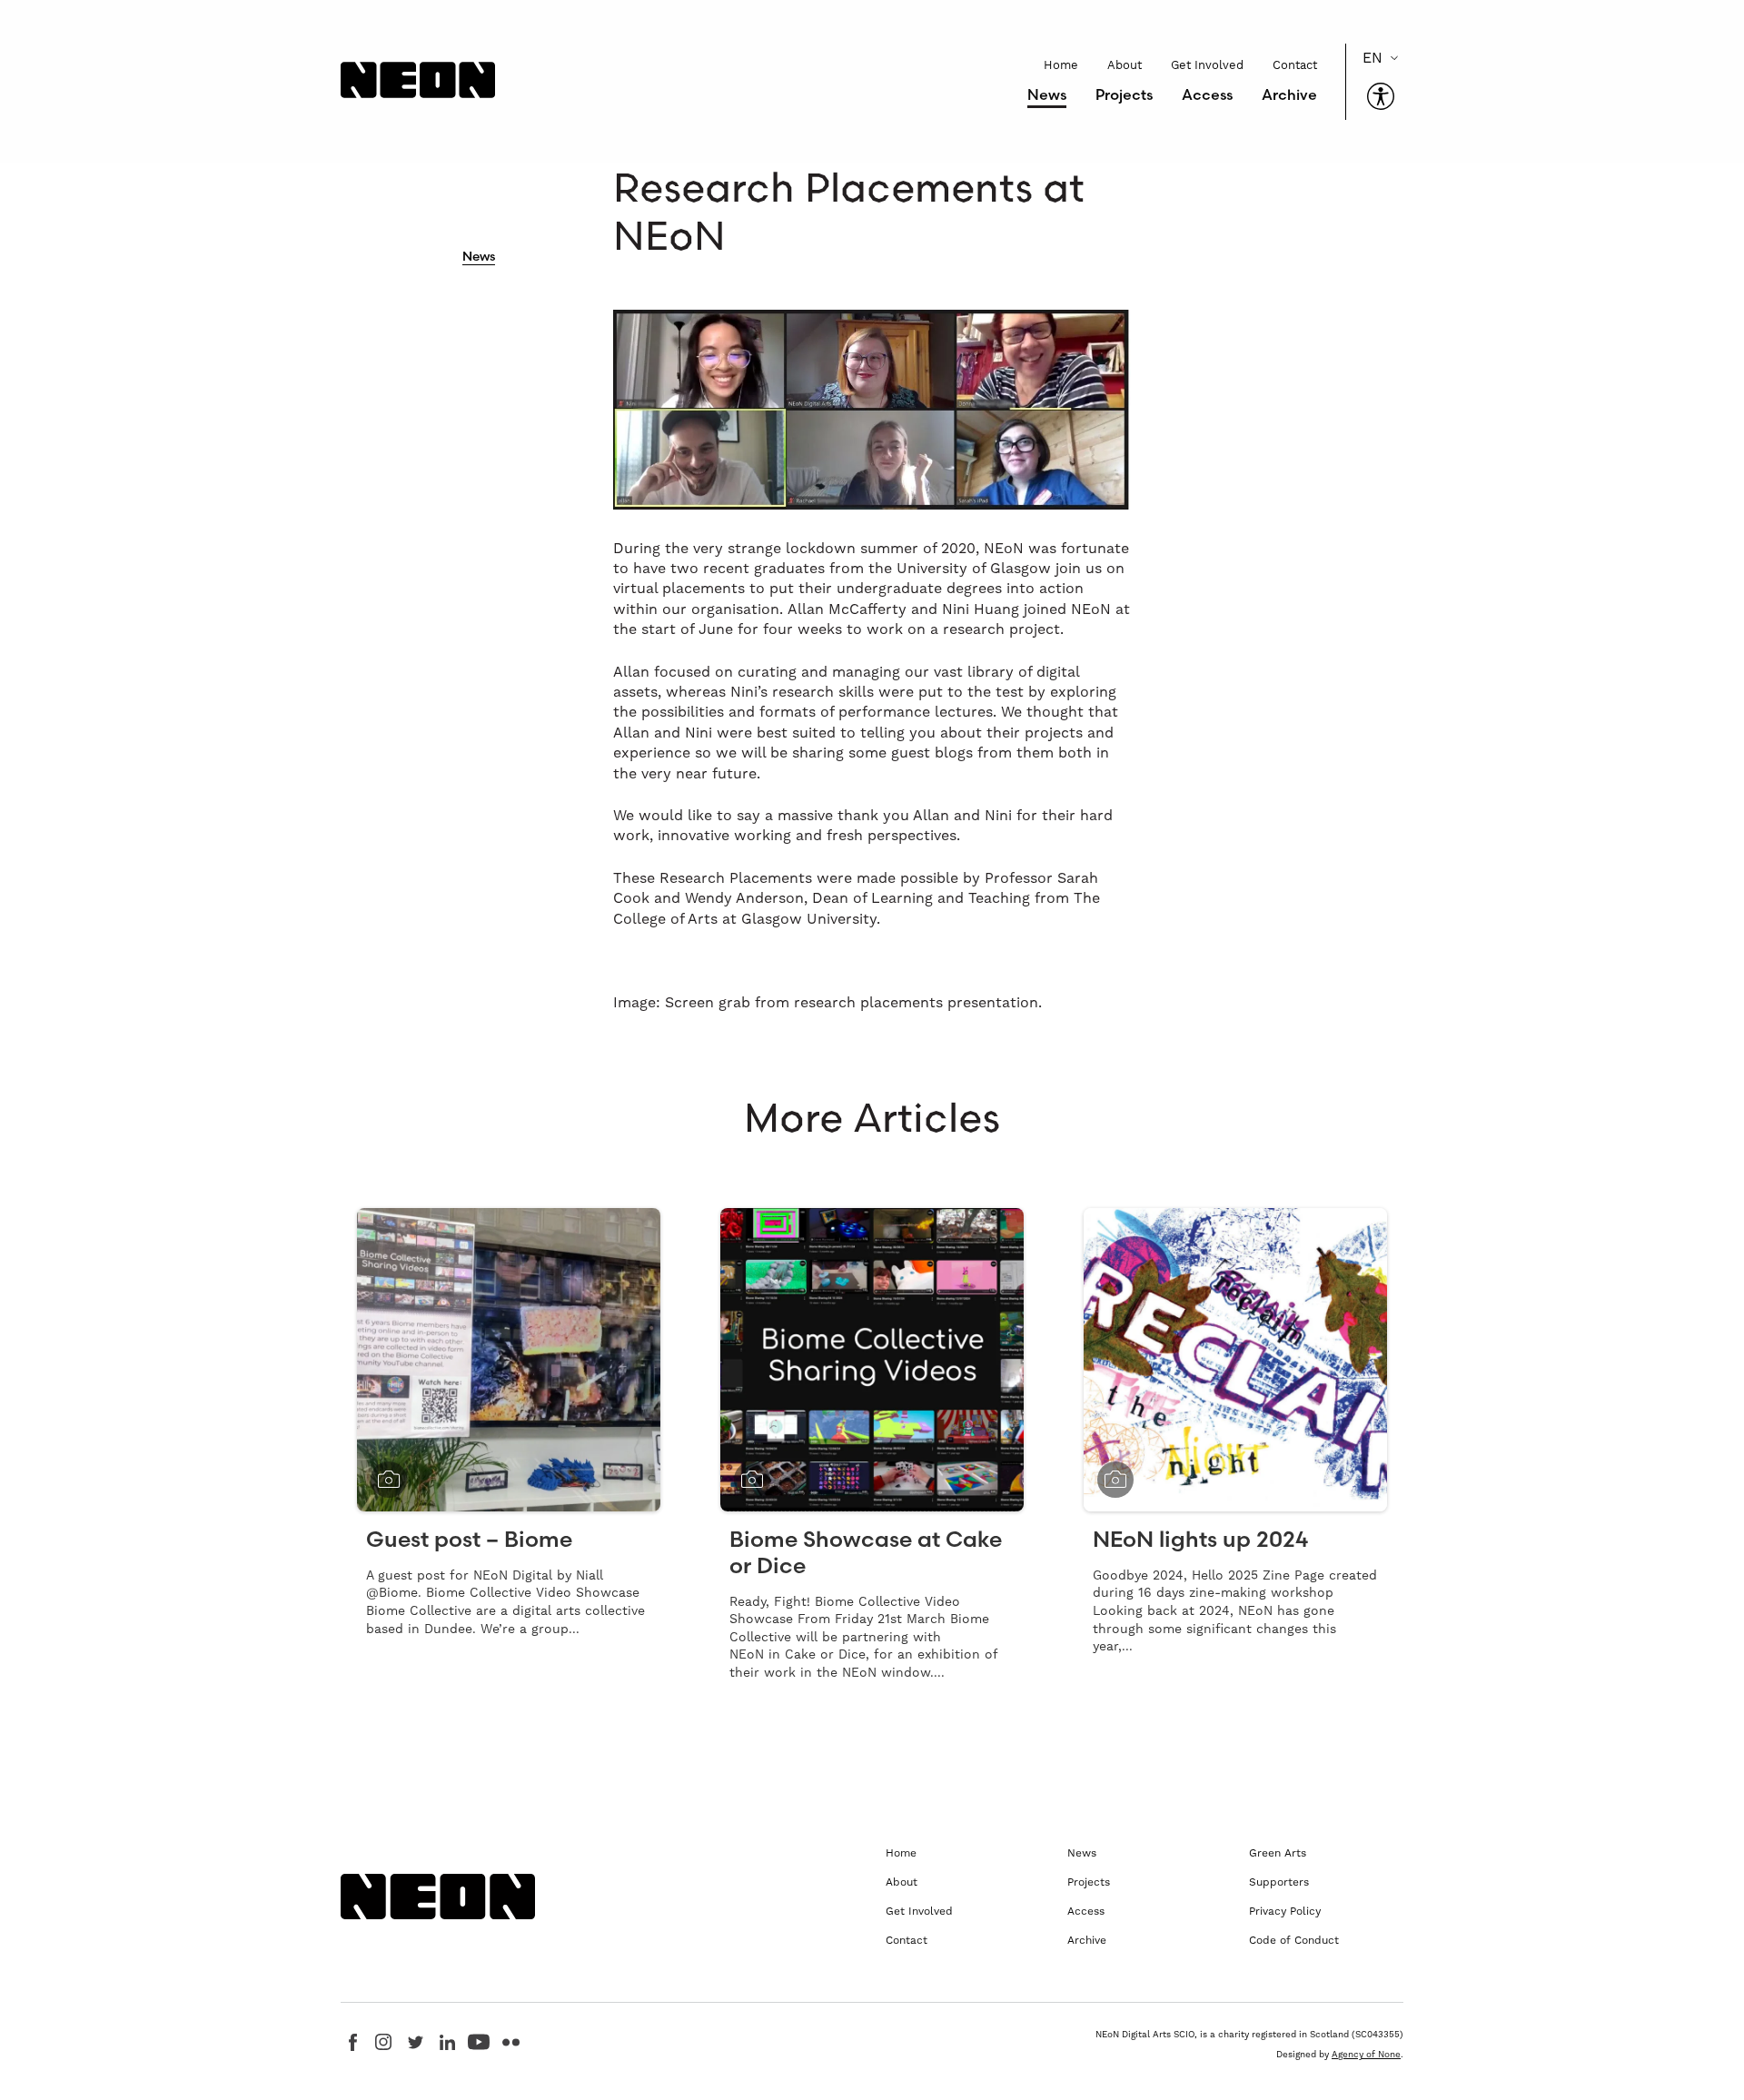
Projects (1124, 94)
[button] (1381, 96)
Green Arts (1278, 1853)
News (1047, 94)
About (1125, 65)
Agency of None (1366, 2054)
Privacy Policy (1285, 1911)
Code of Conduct (1294, 1940)
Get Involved (1207, 65)
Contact (1295, 65)
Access (1207, 94)
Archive (1289, 94)
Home (1061, 65)
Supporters (1279, 1882)
